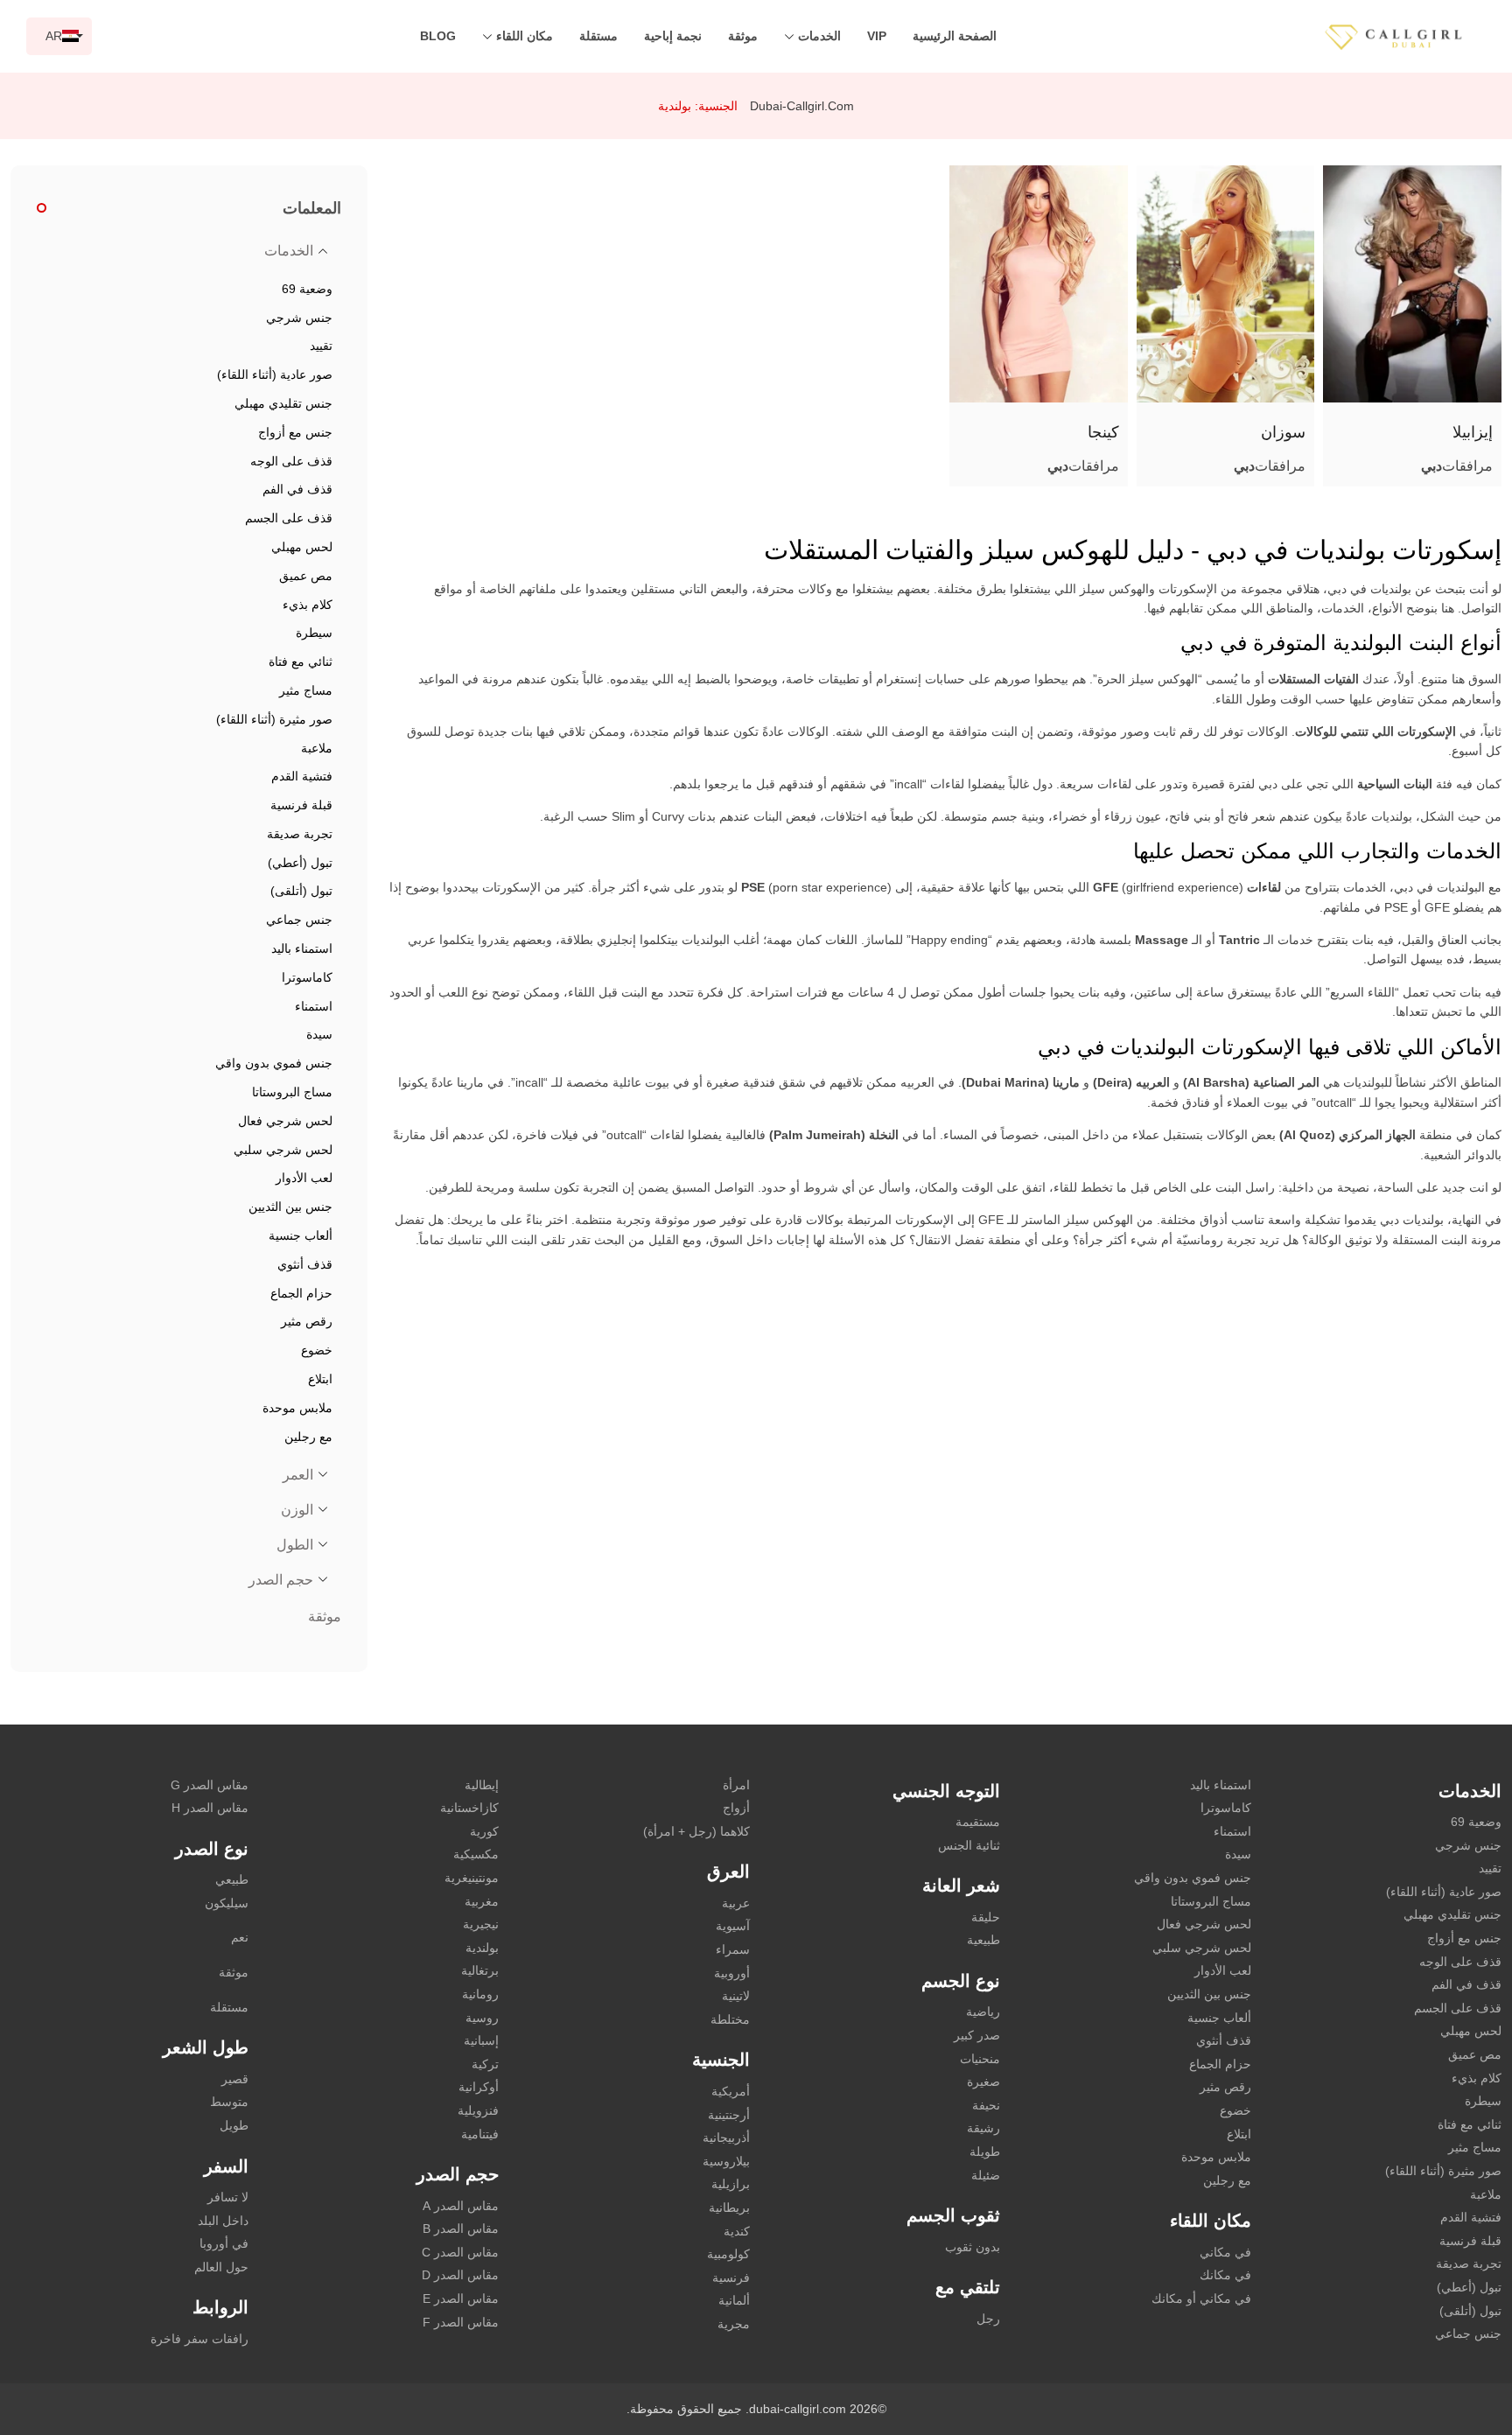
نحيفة (986, 2105)
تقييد (1490, 1868)
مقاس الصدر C (460, 2252)
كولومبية (728, 2254)
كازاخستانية (469, 1808)
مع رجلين (1227, 2180)
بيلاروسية (726, 2161)
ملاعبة (1486, 2194)
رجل (988, 2319)
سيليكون (227, 1903)
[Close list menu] (323, 251)
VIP (877, 36)
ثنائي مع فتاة (1470, 2124)
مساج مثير (1475, 2147)
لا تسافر (228, 2197)
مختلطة (730, 2019)
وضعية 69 (1476, 1822)
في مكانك (1225, 2275)
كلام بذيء (1477, 2078)
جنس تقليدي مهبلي (1452, 1914)
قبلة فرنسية (1470, 2241)
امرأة (736, 1785)
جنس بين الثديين (1209, 1994)
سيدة (1238, 1854)
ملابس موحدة (1216, 2157)
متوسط (229, 2102)
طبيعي (232, 1879)
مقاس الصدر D (460, 2275)
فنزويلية (478, 2110)
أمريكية (731, 2091)
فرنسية (731, 2278)
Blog (438, 36)
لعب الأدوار (1223, 1970)
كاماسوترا (1226, 1808)
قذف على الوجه (1460, 1962)
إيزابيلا (1473, 432)
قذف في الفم (1466, 1984)
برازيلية (731, 2184)
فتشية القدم (1471, 2217)
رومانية (480, 1994)
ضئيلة (986, 2175)
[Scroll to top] (1473, 2361)
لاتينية (736, 1996)
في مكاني (1225, 2252)
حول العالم (221, 2267)
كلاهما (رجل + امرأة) (696, 1831)
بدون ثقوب (973, 2247)
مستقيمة (978, 1822)
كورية (484, 1831)
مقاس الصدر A (461, 2206)
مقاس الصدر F (461, 2322)
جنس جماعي (1468, 2334)
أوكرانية (479, 2087)
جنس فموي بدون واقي (1193, 1878)
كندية (737, 2231)
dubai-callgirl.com (802, 106)
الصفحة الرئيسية (955, 36)
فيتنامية (480, 2134)
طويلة (985, 2152)
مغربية (482, 1901)
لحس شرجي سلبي (1202, 1948)
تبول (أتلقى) (1470, 2311)
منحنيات (980, 2059)
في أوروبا (224, 2243)
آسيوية (733, 1926)
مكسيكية (476, 1854)
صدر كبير (977, 2035)
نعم (240, 1937)
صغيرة (983, 2082)
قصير (235, 2079)
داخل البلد (223, 2221)
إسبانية (481, 2040)
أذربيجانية (726, 2138)
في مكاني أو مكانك (1201, 2299)
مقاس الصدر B (461, 2229)
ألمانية (734, 2300)
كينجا (1103, 432)
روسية (482, 2018)
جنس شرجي (1468, 1845)
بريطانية (729, 2208)
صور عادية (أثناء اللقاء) (1444, 1892)
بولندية (482, 1948)
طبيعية (983, 1940)
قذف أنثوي (1224, 2040)
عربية (736, 1903)
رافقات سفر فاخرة (199, 2339)
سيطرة (1483, 2101)
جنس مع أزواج (1464, 1938)
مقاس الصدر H (210, 1808)
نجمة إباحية (673, 36)
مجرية (734, 2324)
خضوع (1235, 2110)
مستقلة (598, 36)
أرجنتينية (729, 2115)
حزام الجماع (1220, 2064)
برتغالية (480, 1970)
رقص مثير (1225, 2087)
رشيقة (983, 2128)
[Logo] (1411, 35)
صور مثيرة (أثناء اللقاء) (1443, 2171)
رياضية (983, 2012)
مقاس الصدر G (210, 1785)
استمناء (1232, 1831)
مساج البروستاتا (1211, 1901)
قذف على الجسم (1458, 2008)
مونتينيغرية (472, 1878)
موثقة (743, 36)
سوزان (1283, 432)
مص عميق (1475, 2054)
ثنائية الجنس (969, 1845)
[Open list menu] (323, 1474)
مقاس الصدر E (461, 2299)
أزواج (736, 1808)
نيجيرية (481, 1924)
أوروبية (732, 1973)
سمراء (733, 1949)
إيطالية (482, 1785)
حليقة (986, 1917)
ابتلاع (1239, 2134)
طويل (234, 2125)
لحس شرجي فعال (1204, 1924)
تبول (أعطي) (1469, 2287)
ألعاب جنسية (1219, 2018)
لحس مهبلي (1471, 2031)
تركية (485, 2064)
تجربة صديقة (1469, 2264)
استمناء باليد (1221, 1785)
